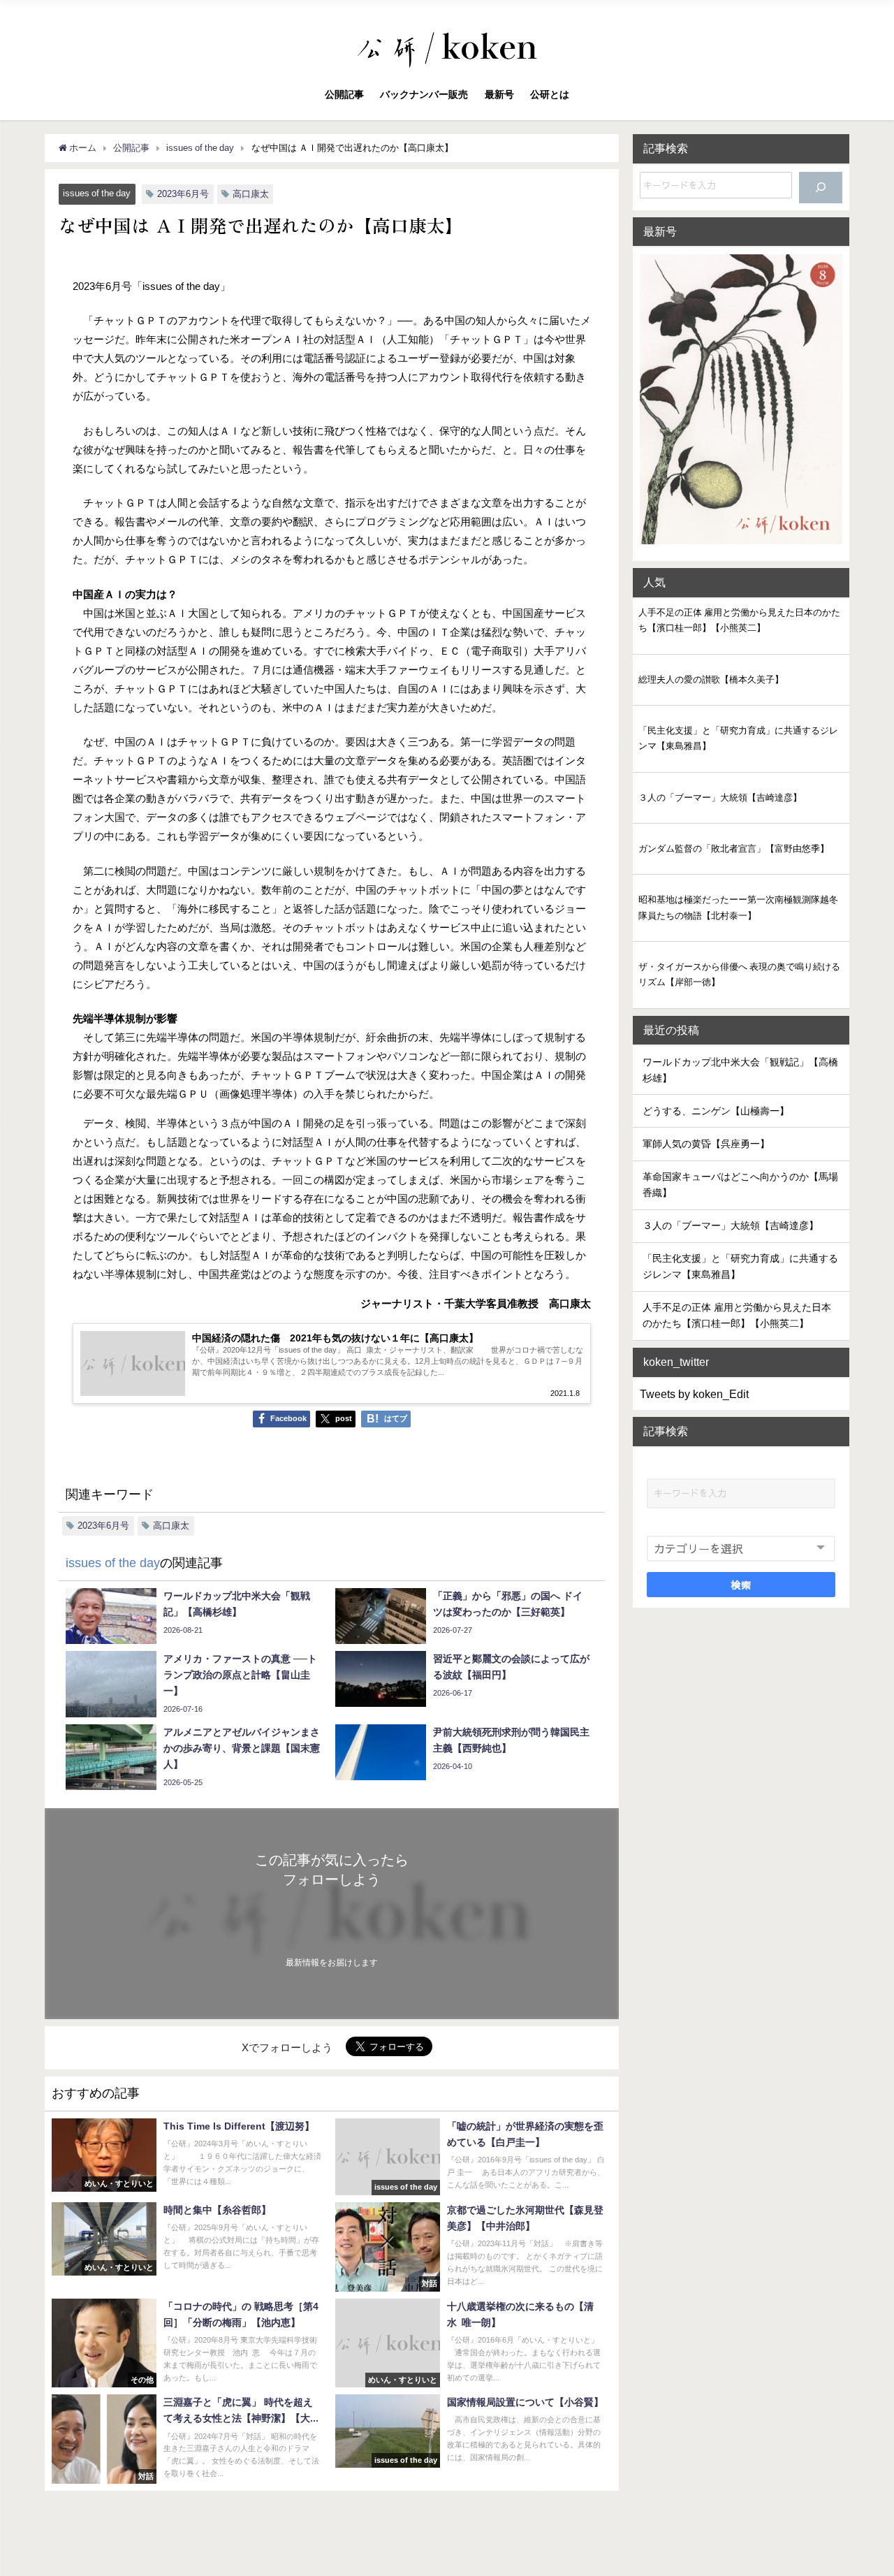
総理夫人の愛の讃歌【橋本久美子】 (711, 679)
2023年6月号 (183, 194)
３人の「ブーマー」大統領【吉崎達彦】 (720, 798)
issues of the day (97, 193)
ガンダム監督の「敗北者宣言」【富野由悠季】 (734, 849)
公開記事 (344, 94)
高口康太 (251, 194)
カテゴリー (673, 1523)
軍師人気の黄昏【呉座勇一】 (706, 1144)
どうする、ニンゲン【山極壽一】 (716, 1111)
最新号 (499, 94)
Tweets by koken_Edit (694, 1394)
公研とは (550, 94)
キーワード (673, 1466)
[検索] (821, 188)
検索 (741, 1585)
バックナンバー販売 (424, 94)
